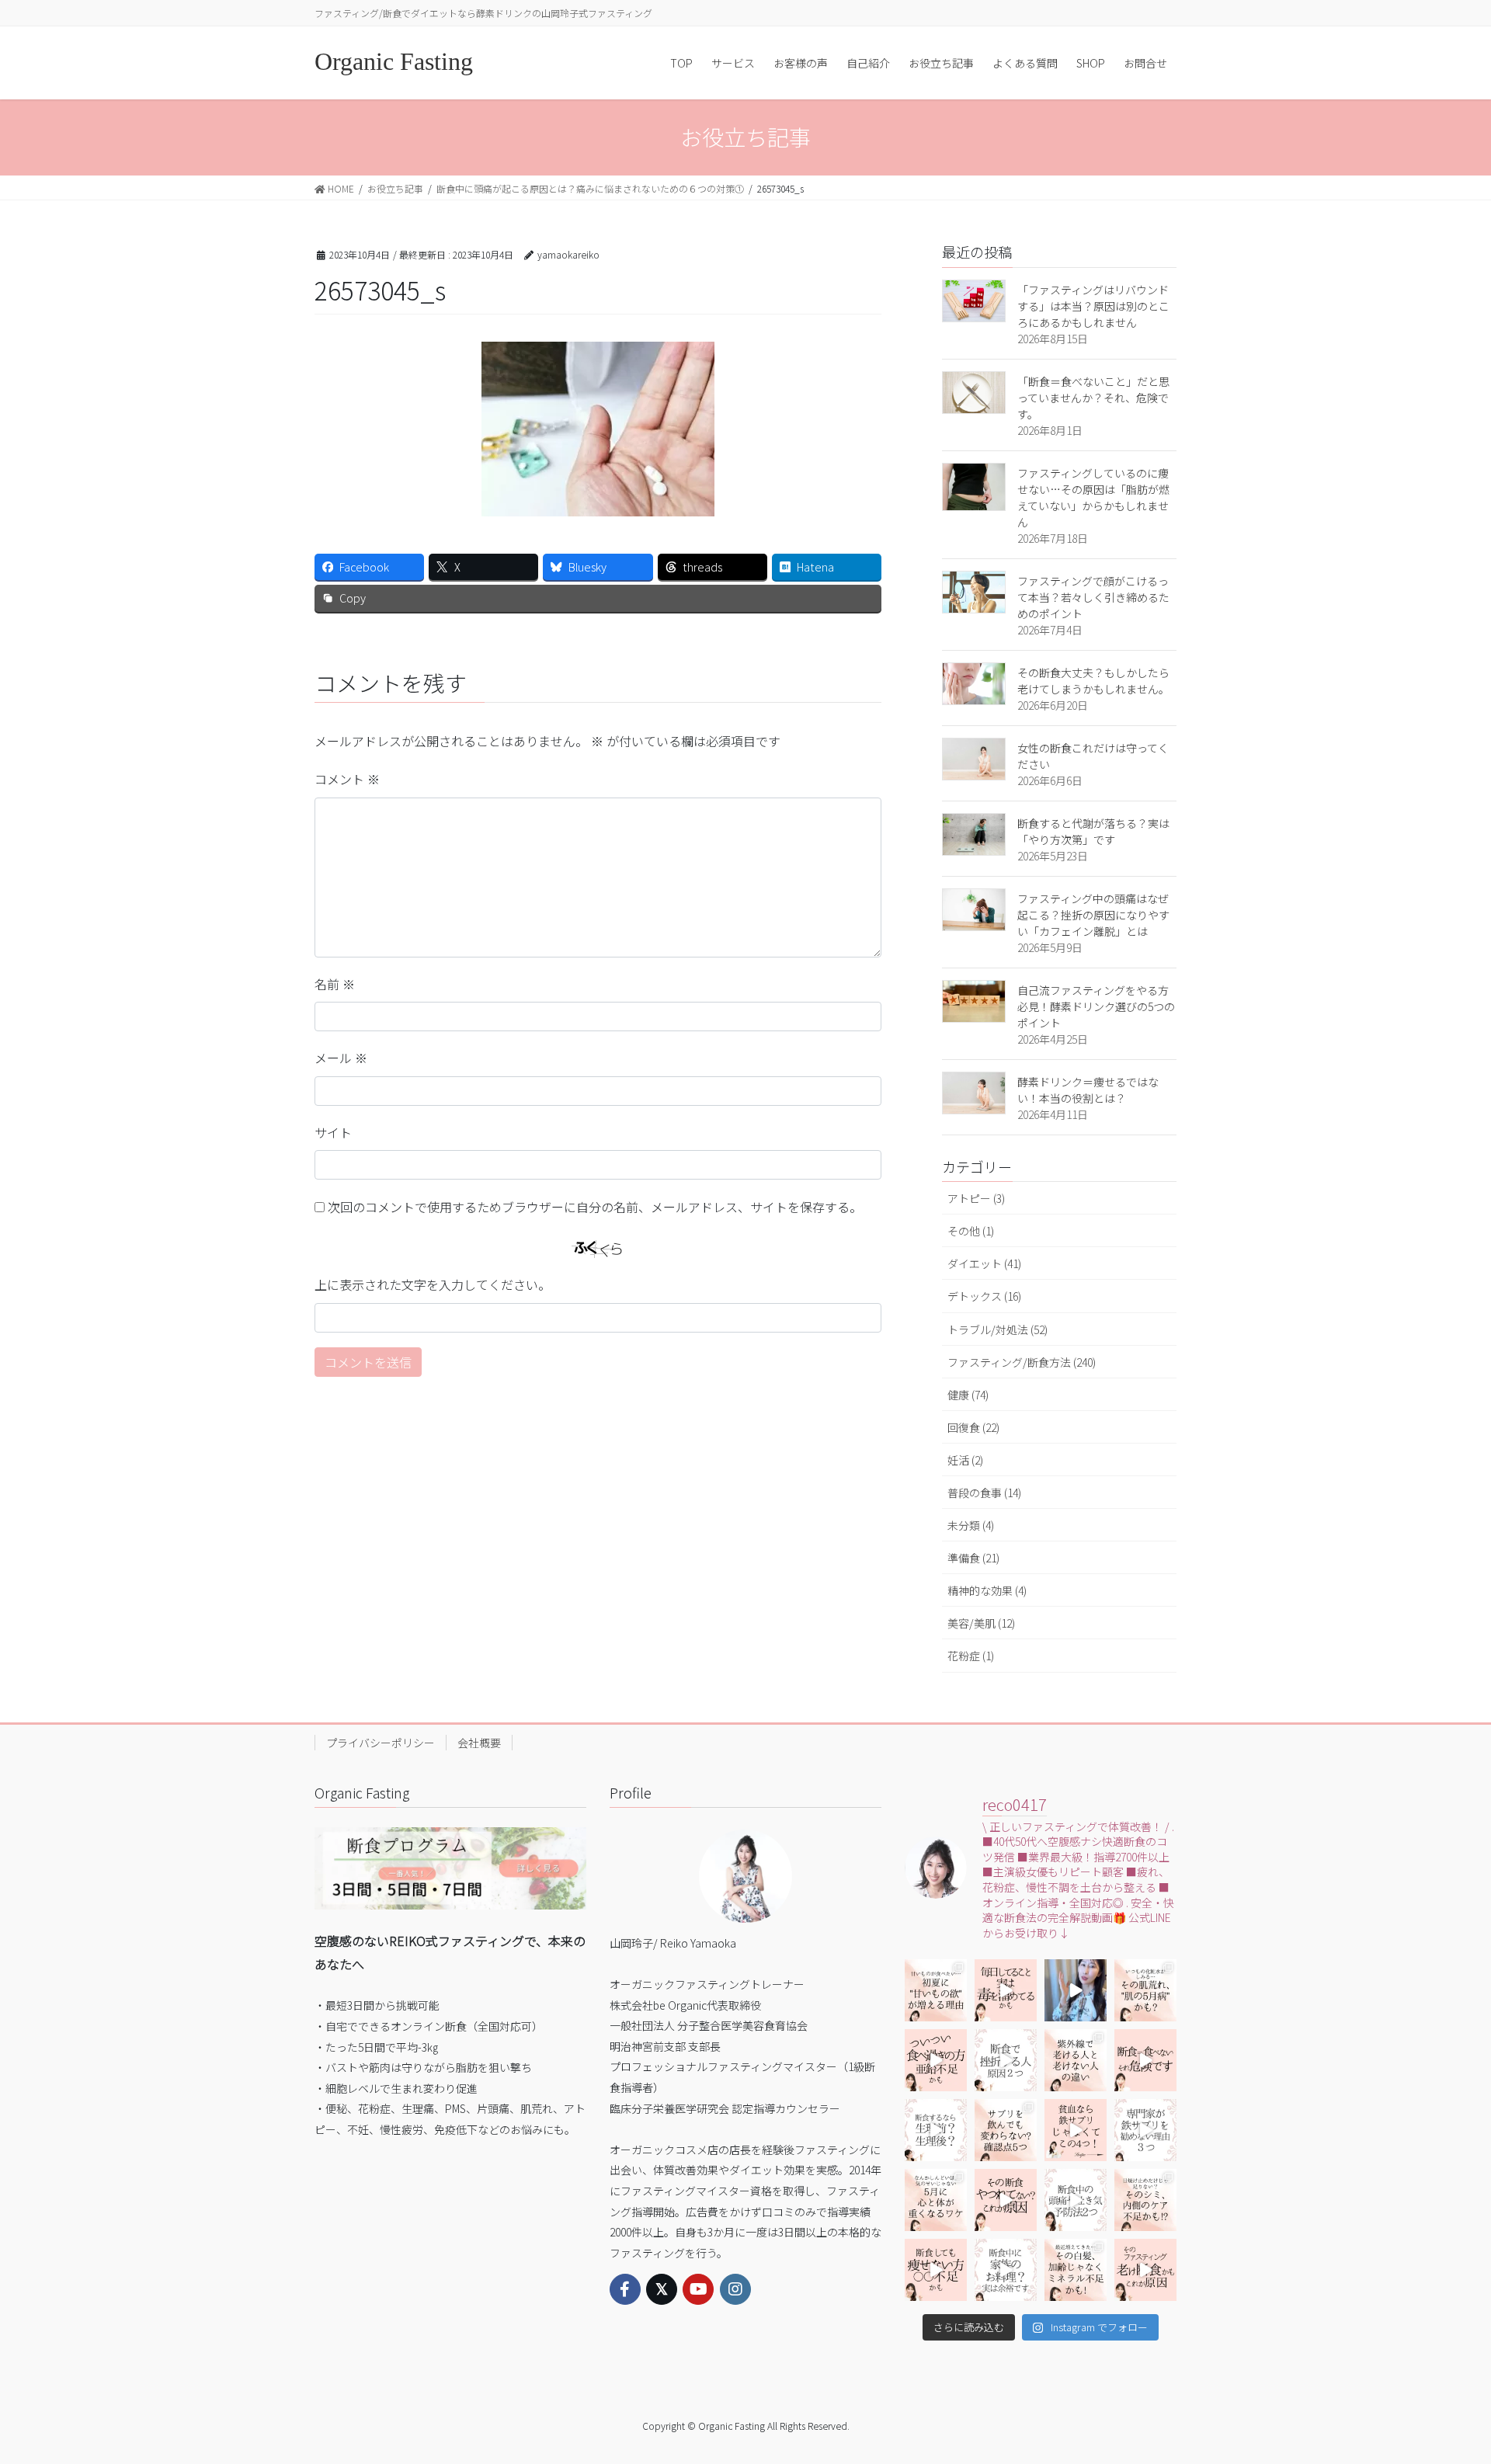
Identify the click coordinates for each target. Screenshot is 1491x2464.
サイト (333, 1132)
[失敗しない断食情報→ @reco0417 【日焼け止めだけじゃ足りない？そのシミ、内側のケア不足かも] (1145, 2200)
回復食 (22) (973, 1427)
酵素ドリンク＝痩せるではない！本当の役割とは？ (1088, 1090)
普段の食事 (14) (984, 1493)
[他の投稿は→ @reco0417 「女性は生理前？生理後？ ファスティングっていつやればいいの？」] (936, 2130)
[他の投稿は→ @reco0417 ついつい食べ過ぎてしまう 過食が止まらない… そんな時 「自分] (936, 2060)
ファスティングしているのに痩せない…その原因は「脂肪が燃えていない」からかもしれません (1093, 497)
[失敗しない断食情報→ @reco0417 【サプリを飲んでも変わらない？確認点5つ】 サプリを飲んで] (1006, 2130)
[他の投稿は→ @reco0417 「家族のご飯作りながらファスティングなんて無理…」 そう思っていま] (1006, 2270)
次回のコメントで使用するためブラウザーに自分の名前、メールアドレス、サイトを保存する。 (595, 1207)
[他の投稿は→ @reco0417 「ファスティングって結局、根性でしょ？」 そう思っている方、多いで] (1006, 2060)
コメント (347, 779)
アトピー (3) (976, 1198)
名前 (335, 984)
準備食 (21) (973, 1558)
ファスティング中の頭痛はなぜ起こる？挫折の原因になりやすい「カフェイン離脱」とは (1093, 915)
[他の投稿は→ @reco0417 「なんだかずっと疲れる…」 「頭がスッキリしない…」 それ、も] (1076, 1990)
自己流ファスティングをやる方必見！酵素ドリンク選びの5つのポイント (1096, 1006)
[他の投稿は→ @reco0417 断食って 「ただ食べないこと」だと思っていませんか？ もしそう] (1145, 2060)
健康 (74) (968, 1395)
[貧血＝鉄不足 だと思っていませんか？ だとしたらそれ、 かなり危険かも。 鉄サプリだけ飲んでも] (1076, 2130)
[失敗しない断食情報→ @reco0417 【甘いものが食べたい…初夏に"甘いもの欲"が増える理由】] (936, 1990)
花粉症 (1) (971, 1656)
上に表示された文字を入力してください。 (433, 1284)
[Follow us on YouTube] (698, 2289)
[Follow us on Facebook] (625, 2289)
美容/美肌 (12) (981, 1623)
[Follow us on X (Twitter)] (662, 2289)
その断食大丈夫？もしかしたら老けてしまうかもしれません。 (1093, 681)
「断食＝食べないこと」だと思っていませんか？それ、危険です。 (1093, 398)
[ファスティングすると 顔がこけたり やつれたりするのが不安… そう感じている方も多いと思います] (1006, 2200)
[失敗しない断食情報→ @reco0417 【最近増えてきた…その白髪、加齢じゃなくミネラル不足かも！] (1076, 2270)
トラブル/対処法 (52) (997, 1329)
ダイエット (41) (984, 1263)
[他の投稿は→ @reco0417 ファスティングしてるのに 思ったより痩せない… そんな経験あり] (936, 2270)
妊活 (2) (965, 1460)
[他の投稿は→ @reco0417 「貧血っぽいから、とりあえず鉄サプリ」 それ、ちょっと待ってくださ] (1145, 2130)
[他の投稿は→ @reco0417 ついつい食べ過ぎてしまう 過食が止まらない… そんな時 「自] (1006, 1990)
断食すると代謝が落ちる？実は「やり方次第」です (1093, 831)
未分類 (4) (971, 1525)
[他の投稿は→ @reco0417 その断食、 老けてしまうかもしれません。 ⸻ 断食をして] (1145, 2270)
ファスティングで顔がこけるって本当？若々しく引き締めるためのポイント (1093, 597)
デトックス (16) (984, 1296)
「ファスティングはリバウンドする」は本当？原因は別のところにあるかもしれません (1093, 306)
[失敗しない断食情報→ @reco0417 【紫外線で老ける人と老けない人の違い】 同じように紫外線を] (1076, 2060)
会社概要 (479, 1743)
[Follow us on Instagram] (735, 2289)
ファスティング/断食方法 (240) (1022, 1362)
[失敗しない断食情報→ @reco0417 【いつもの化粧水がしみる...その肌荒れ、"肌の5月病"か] (1145, 1990)
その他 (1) (971, 1231)
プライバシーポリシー (381, 1743)
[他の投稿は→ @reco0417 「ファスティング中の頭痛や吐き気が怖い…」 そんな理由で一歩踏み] (1076, 2200)
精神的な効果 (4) (987, 1590)
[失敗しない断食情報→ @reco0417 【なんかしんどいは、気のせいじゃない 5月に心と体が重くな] (936, 2200)
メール (341, 1058)
